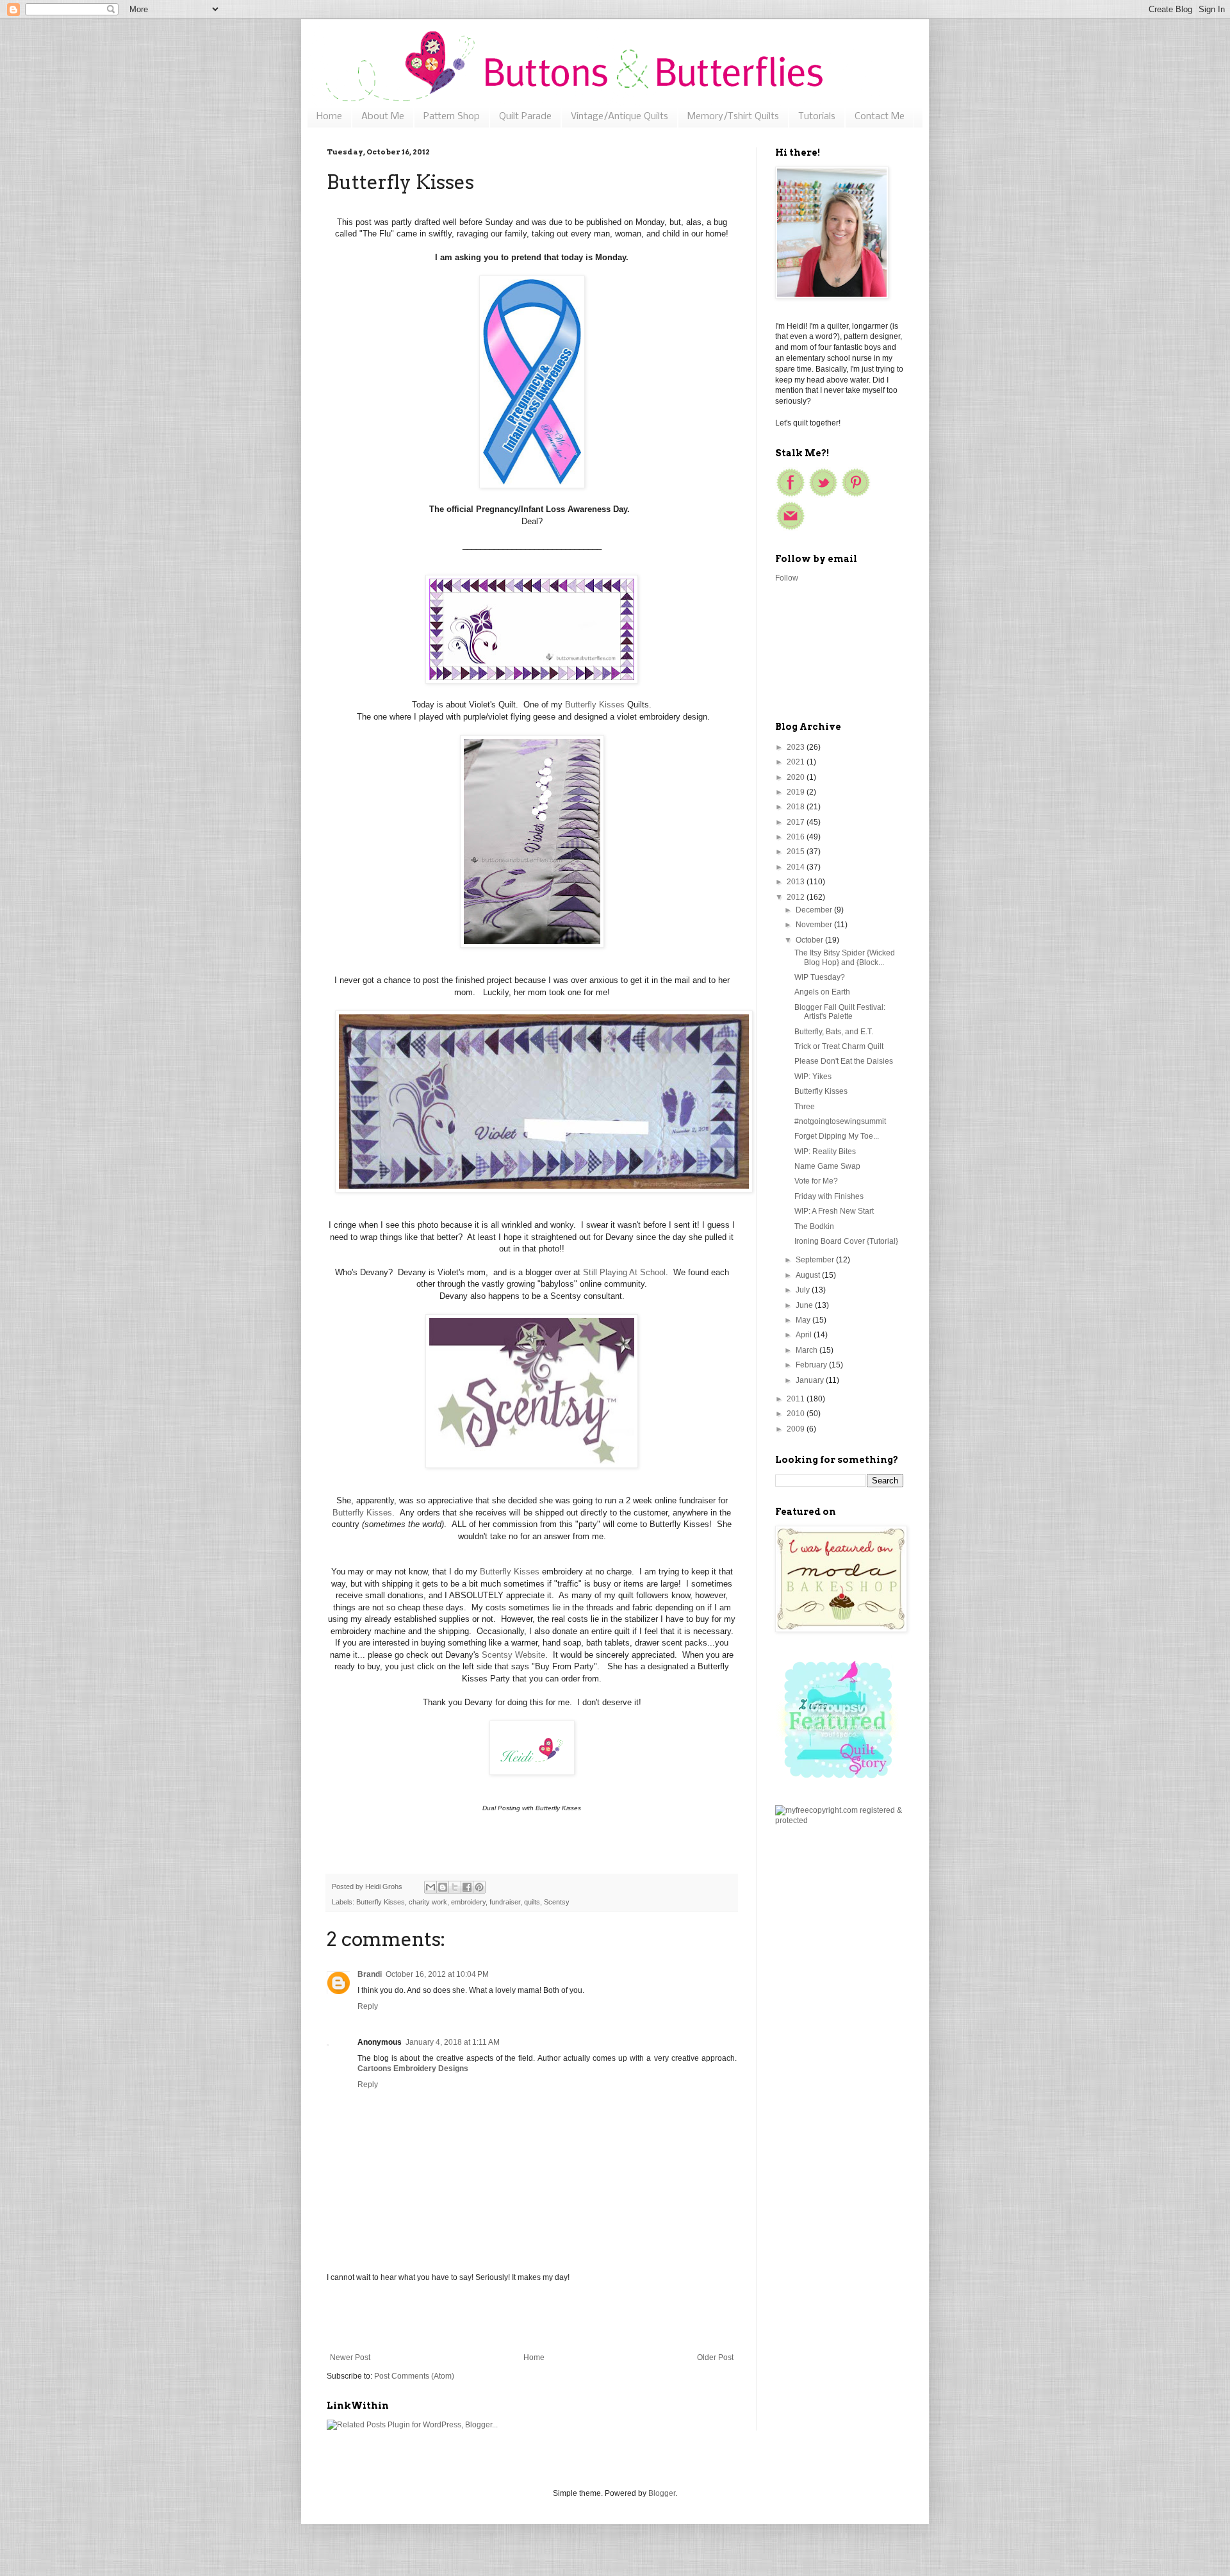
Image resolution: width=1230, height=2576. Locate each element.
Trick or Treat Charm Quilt (839, 1046)
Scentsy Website (513, 1655)
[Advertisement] (532, 2318)
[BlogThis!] (443, 1887)
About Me (383, 117)
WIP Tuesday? (820, 977)
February (812, 1365)
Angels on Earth (822, 992)
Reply (368, 2006)
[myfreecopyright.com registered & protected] (839, 1821)
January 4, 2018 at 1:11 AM (453, 2042)
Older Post (715, 2357)
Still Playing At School (624, 1272)
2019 (797, 792)
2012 (797, 897)
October (810, 940)
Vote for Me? (816, 1181)
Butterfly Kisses (595, 705)
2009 (797, 1429)
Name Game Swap (827, 1166)
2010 (797, 1414)
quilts (532, 1902)
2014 (797, 867)
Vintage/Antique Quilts (619, 117)
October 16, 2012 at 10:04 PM (437, 1974)
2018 (797, 807)
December (815, 910)
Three (805, 1107)
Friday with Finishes (829, 1196)
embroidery (468, 1902)
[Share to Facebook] (467, 1887)
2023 (797, 747)
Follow (787, 578)
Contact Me (880, 117)
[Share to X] (455, 1887)
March (808, 1350)
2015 (797, 852)
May (804, 1320)
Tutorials (817, 117)
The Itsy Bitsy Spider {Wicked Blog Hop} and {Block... (845, 957)
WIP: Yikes (813, 1077)
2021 (797, 762)
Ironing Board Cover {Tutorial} (846, 1241)
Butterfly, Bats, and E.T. (834, 1032)
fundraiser (505, 1902)
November (815, 925)
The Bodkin (814, 1226)
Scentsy (557, 1902)
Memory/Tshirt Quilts (733, 117)
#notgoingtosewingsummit (840, 1121)
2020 (797, 777)
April (805, 1335)
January (811, 1380)
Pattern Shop (452, 117)
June (805, 1305)
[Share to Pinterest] (479, 1887)
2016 (797, 837)
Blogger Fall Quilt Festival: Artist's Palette (840, 1012)
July (804, 1290)
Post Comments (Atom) (414, 2376)
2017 (797, 822)
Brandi (370, 1974)
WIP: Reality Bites (825, 1152)
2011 (797, 1399)
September (816, 1260)
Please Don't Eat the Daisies (844, 1061)
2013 (797, 882)
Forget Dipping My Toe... (837, 1136)
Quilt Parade (525, 117)
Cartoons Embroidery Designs (413, 2068)
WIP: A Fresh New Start (834, 1211)
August (809, 1275)
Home (329, 117)
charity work (428, 1902)
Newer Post (350, 2357)
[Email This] (430, 1887)
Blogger (662, 2493)
